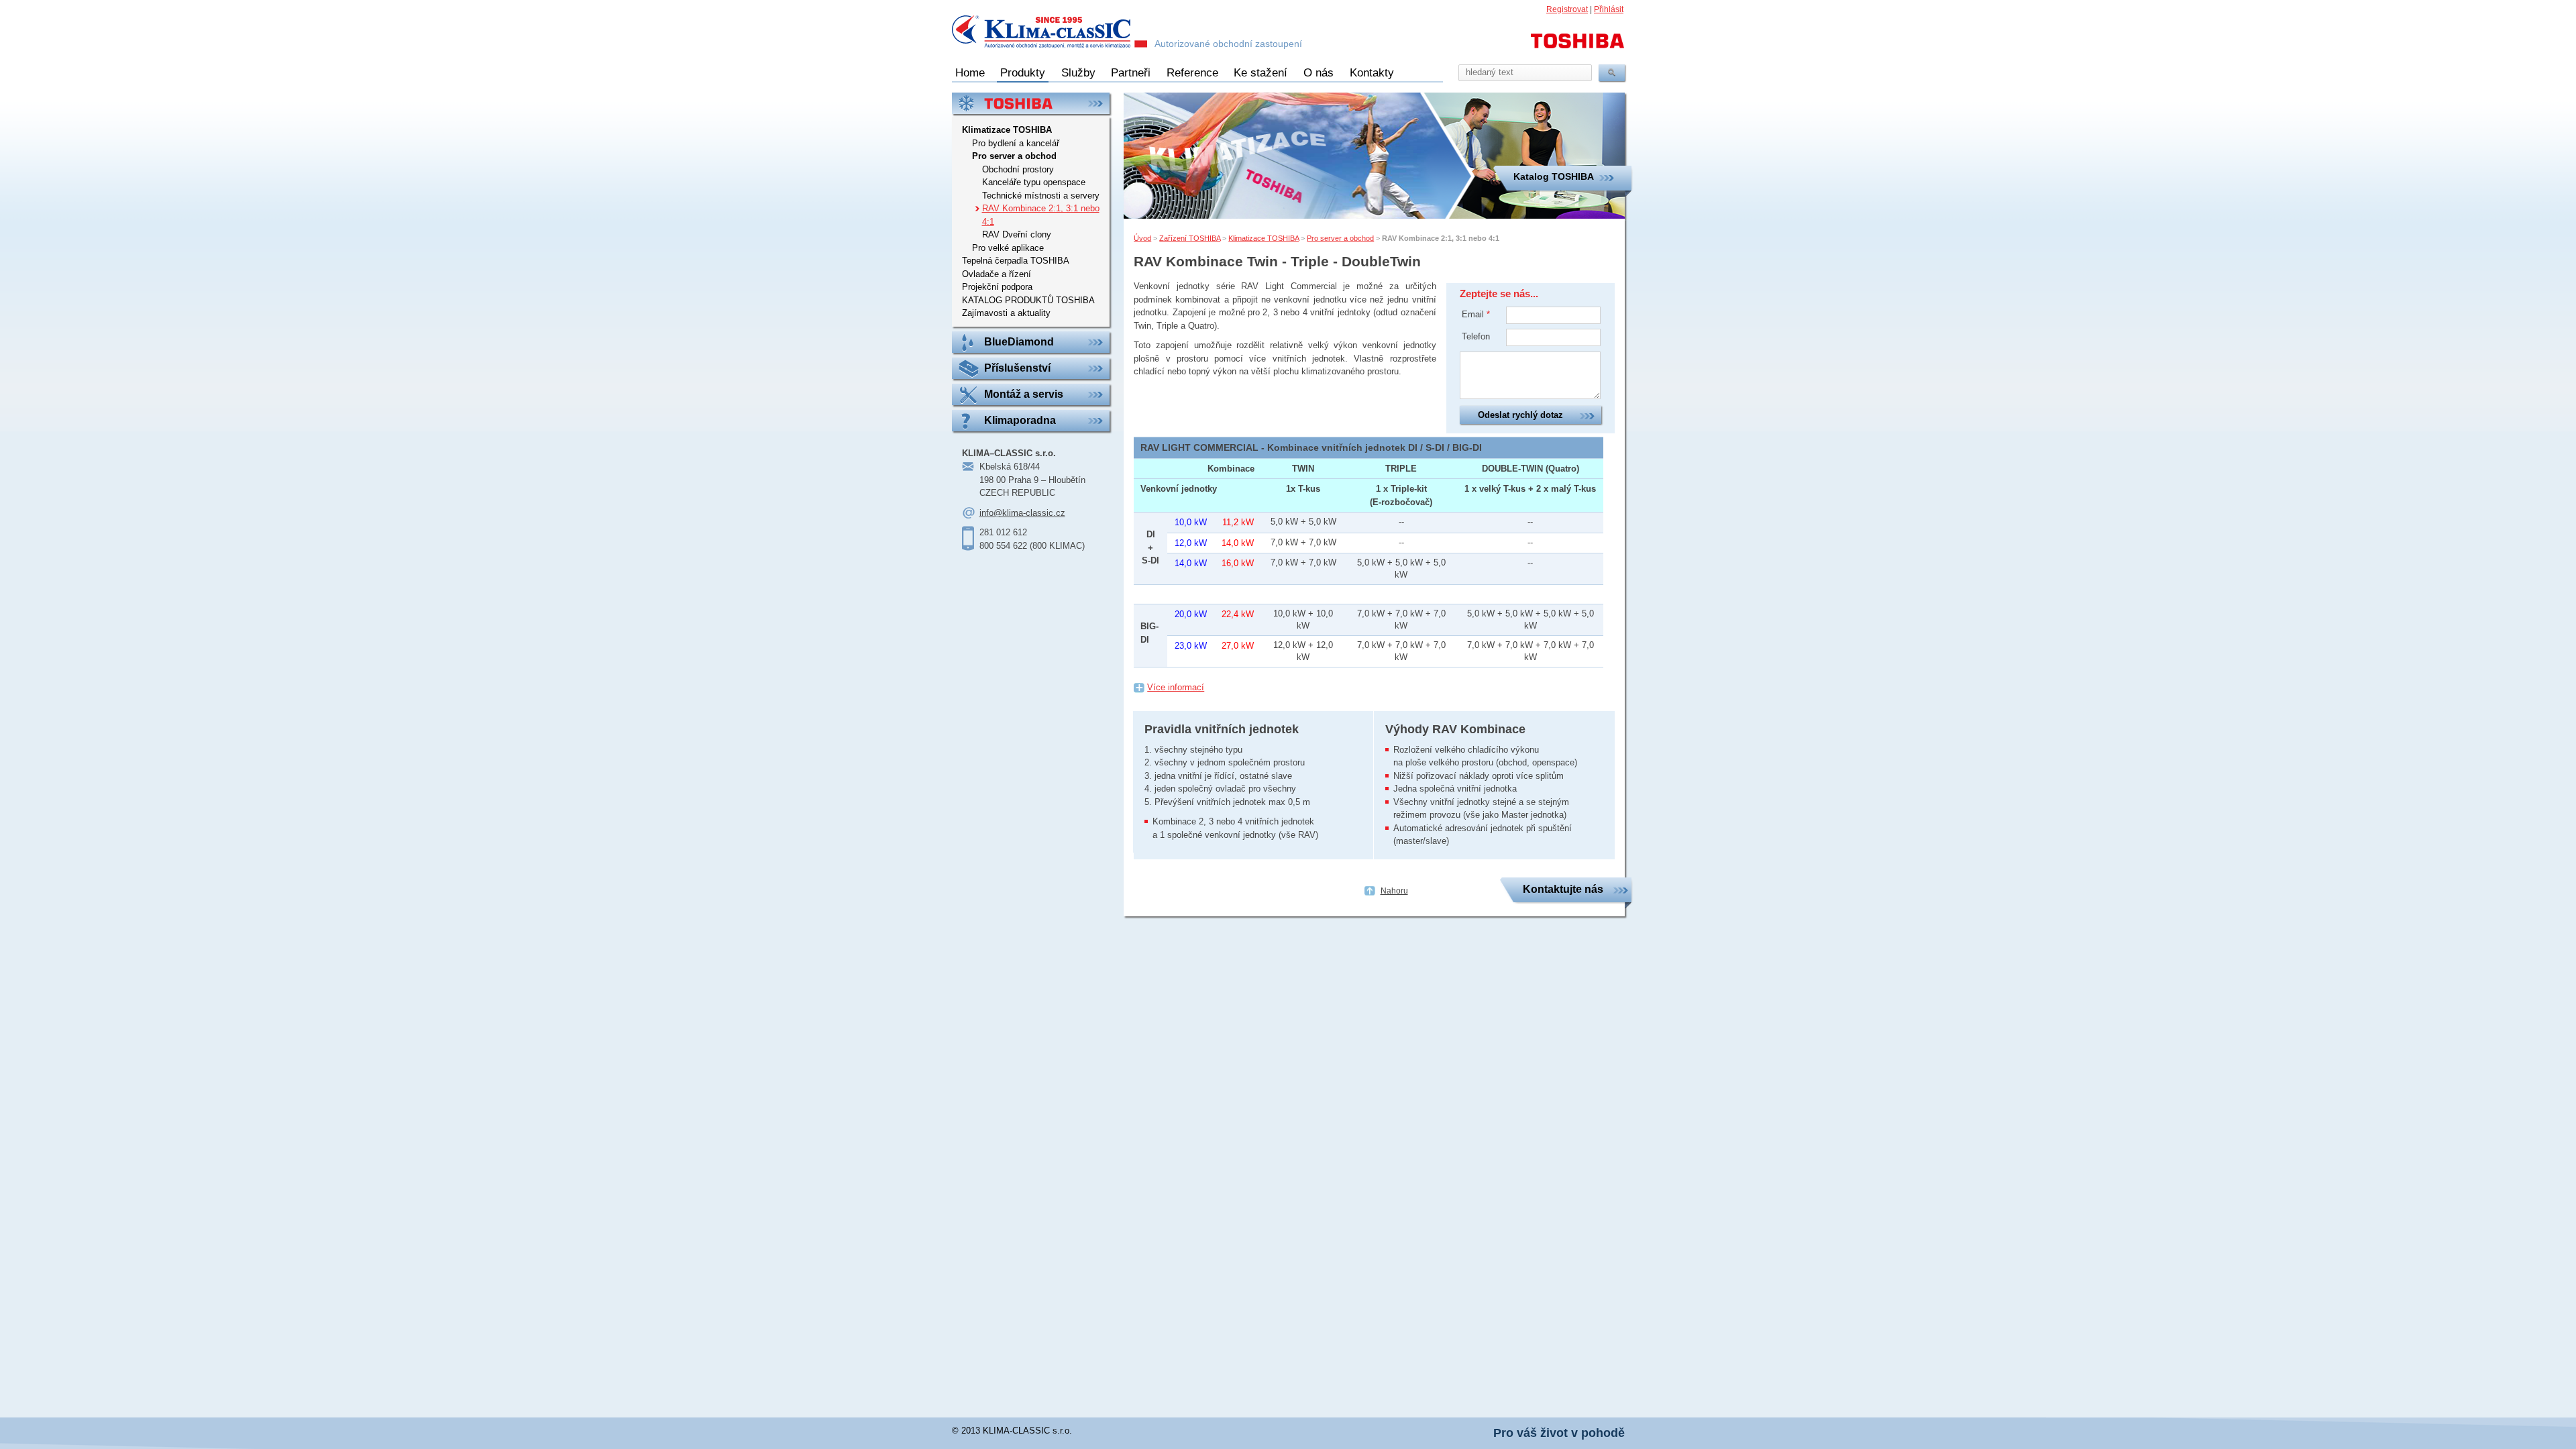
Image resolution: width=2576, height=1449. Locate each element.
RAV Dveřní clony (1017, 234)
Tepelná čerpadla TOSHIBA (1016, 261)
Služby (1078, 73)
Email (1476, 314)
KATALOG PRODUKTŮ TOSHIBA (1028, 300)
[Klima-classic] (1050, 34)
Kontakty (1372, 73)
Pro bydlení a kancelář (1016, 143)
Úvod (1142, 238)
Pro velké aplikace (1008, 248)
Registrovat (1567, 9)
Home (970, 73)
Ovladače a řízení (997, 274)
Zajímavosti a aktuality (1006, 313)
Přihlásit (1609, 9)
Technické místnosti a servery (1041, 196)
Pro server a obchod (1340, 238)
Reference (1192, 73)
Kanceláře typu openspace (1034, 182)
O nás (1319, 73)
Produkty (1023, 73)
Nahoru (1394, 891)
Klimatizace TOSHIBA (1264, 238)
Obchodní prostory (1018, 169)
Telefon (1476, 336)
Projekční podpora (997, 287)
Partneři (1131, 73)
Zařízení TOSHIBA (1190, 238)
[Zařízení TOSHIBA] (1031, 103)
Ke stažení (1260, 73)
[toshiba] (1578, 47)
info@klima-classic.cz (1022, 513)
